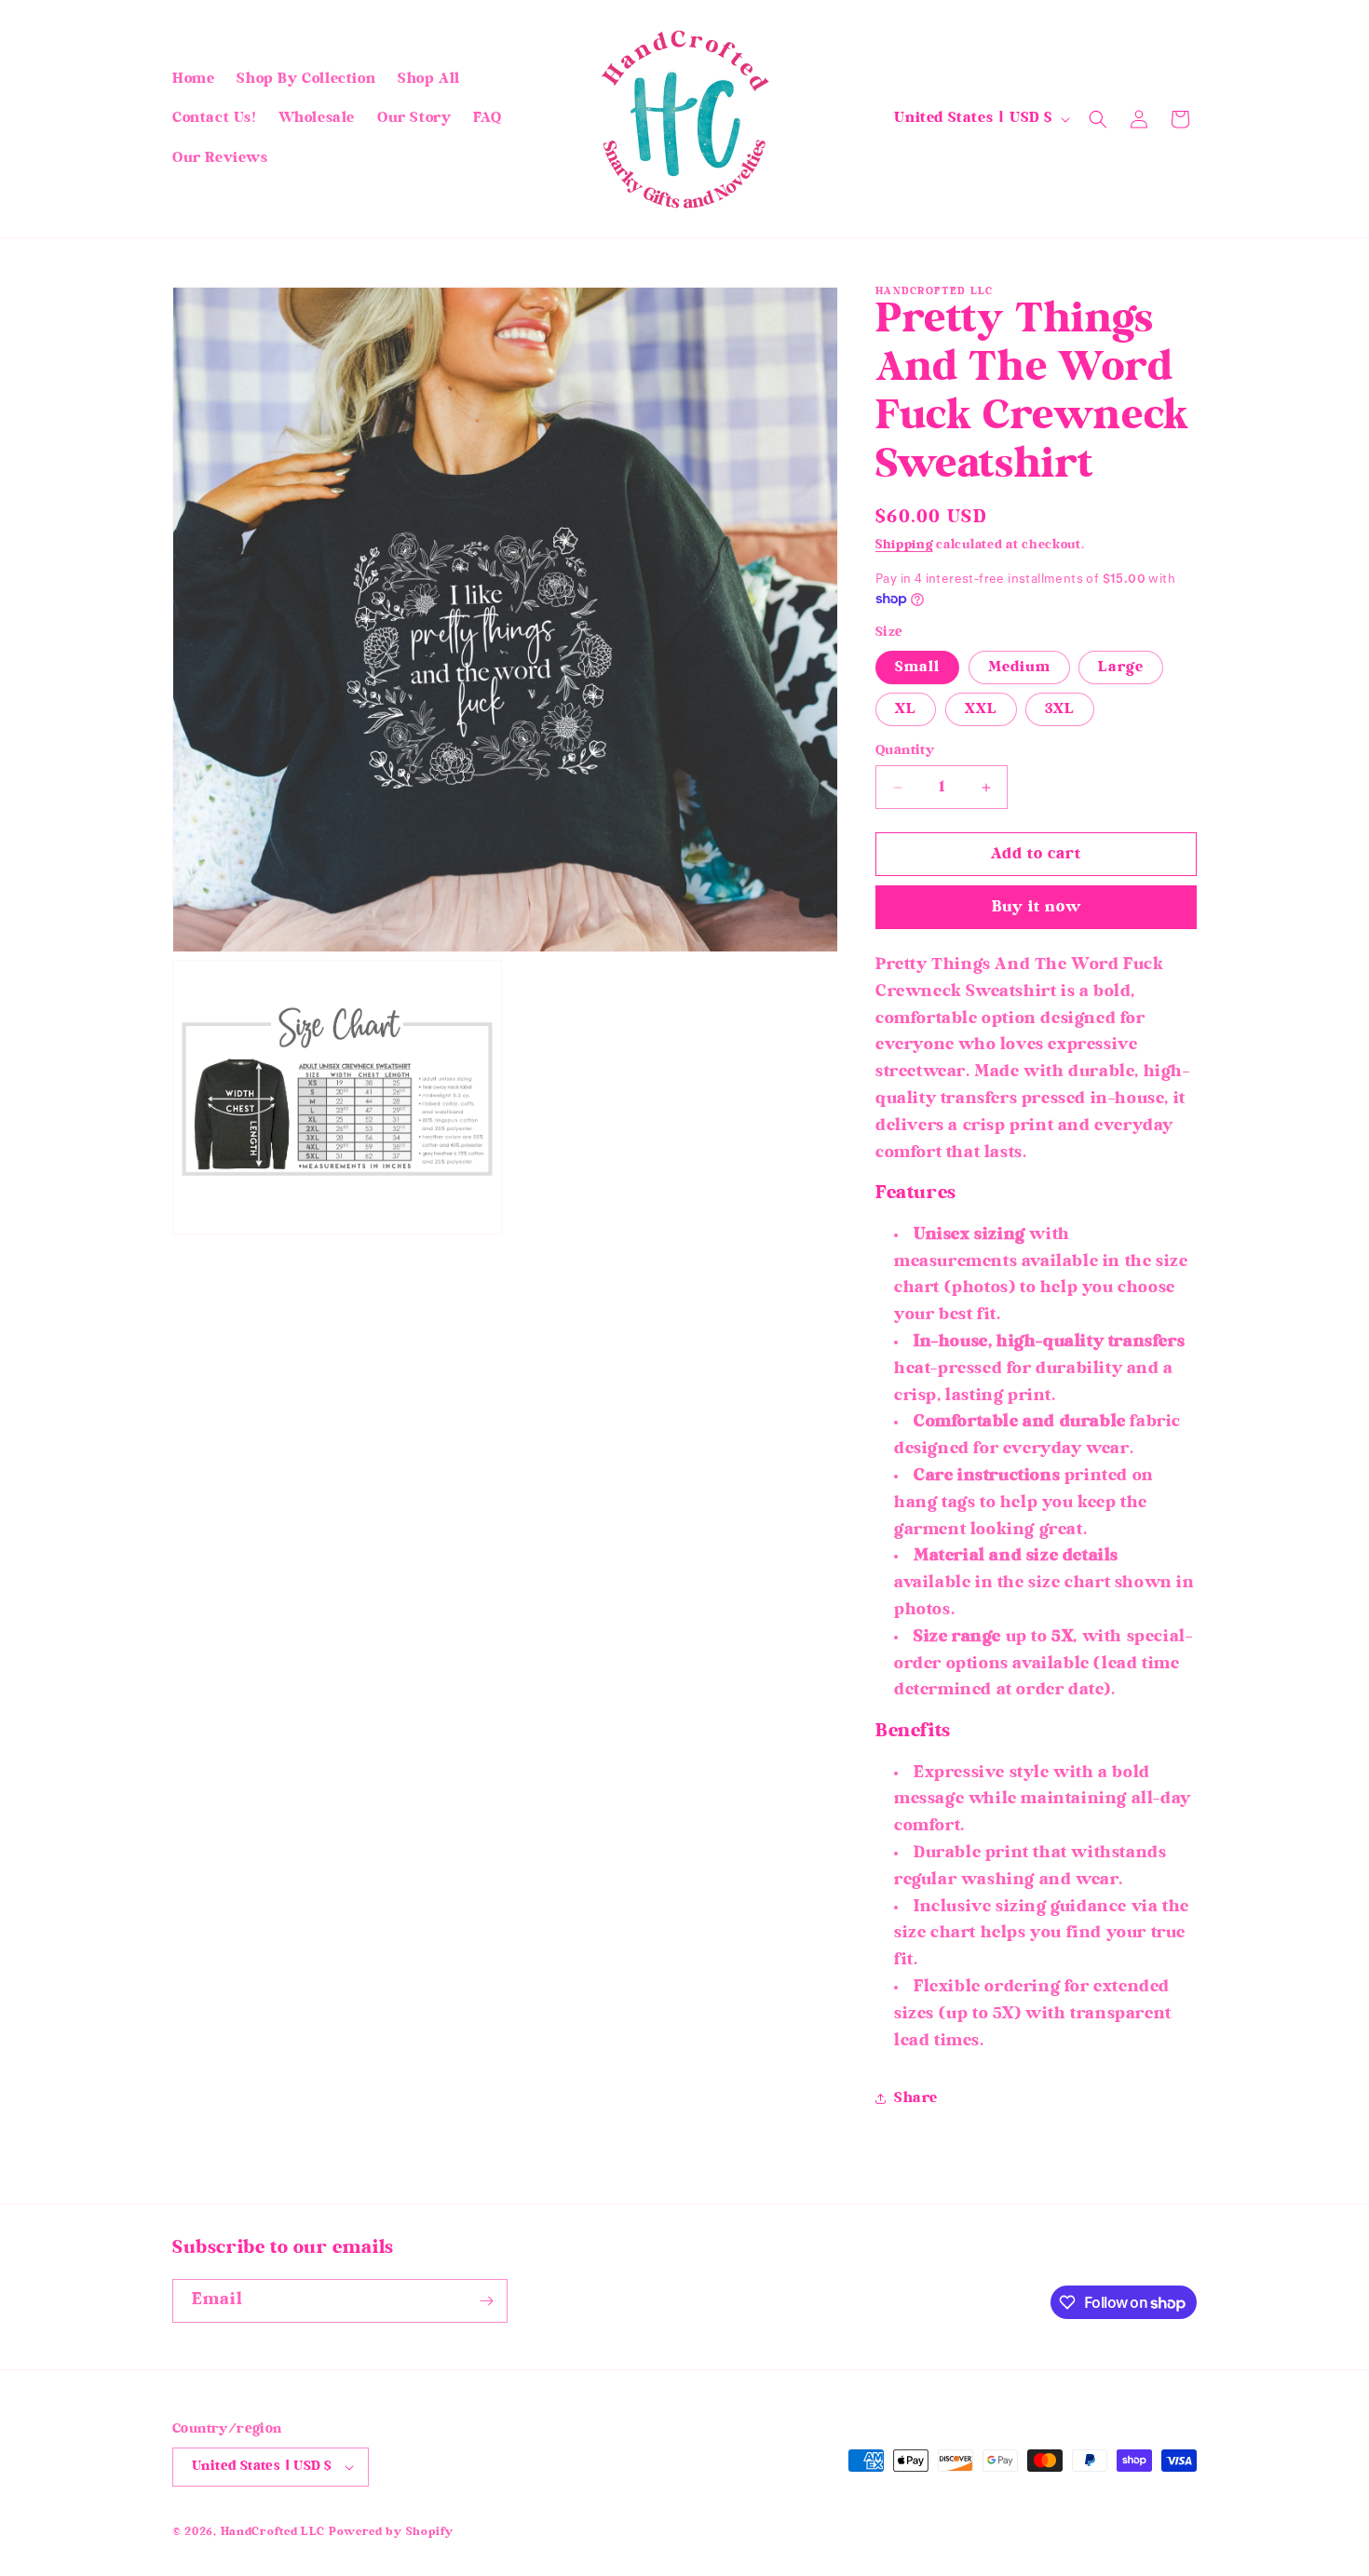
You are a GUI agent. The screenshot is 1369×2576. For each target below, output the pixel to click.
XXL (981, 709)
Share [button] (916, 2098)
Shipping (904, 546)
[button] (1098, 119)
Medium (1019, 668)
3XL (1060, 709)
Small (917, 668)
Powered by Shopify (391, 2533)
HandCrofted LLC (273, 2533)
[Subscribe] (486, 2301)
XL (906, 709)
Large (1121, 668)
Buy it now (1037, 908)
